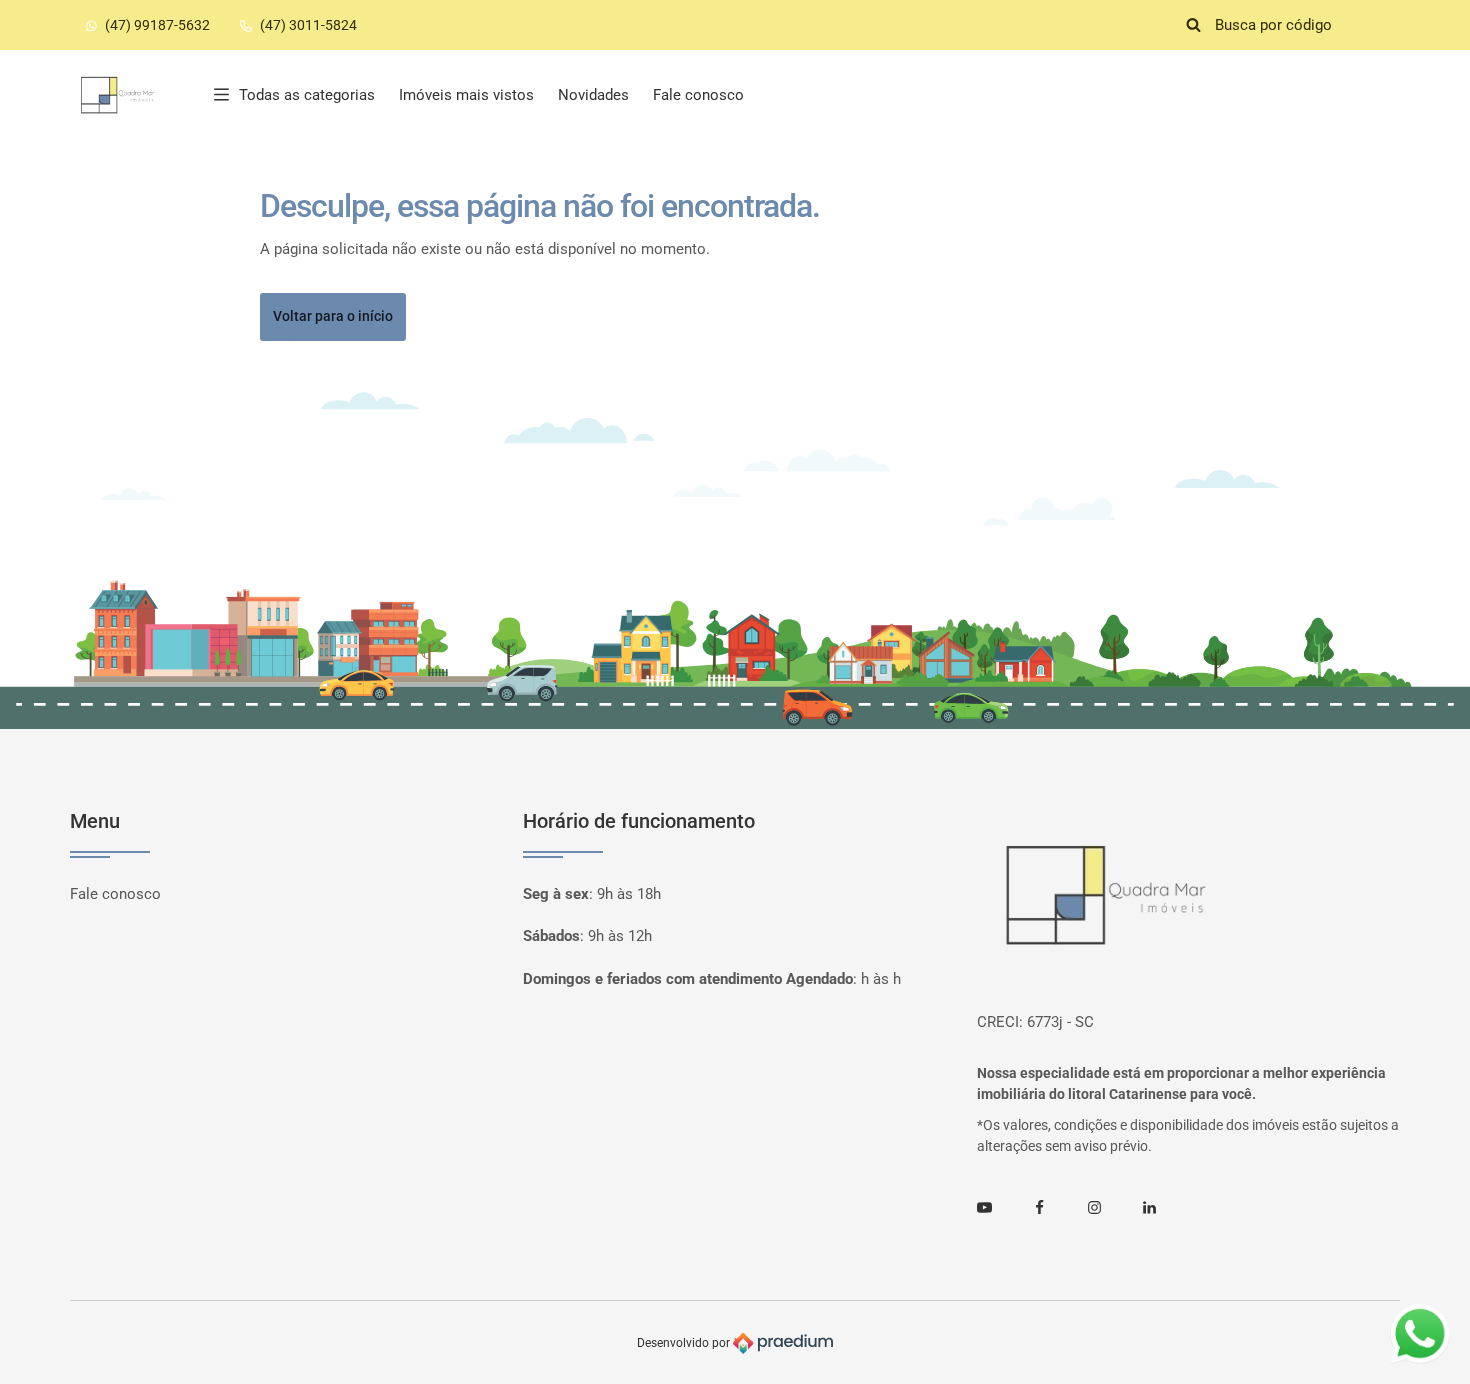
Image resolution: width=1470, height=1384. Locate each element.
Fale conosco (698, 95)
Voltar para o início (333, 316)
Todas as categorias (307, 95)
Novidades (593, 95)
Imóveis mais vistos (466, 95)
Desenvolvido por (685, 1343)
